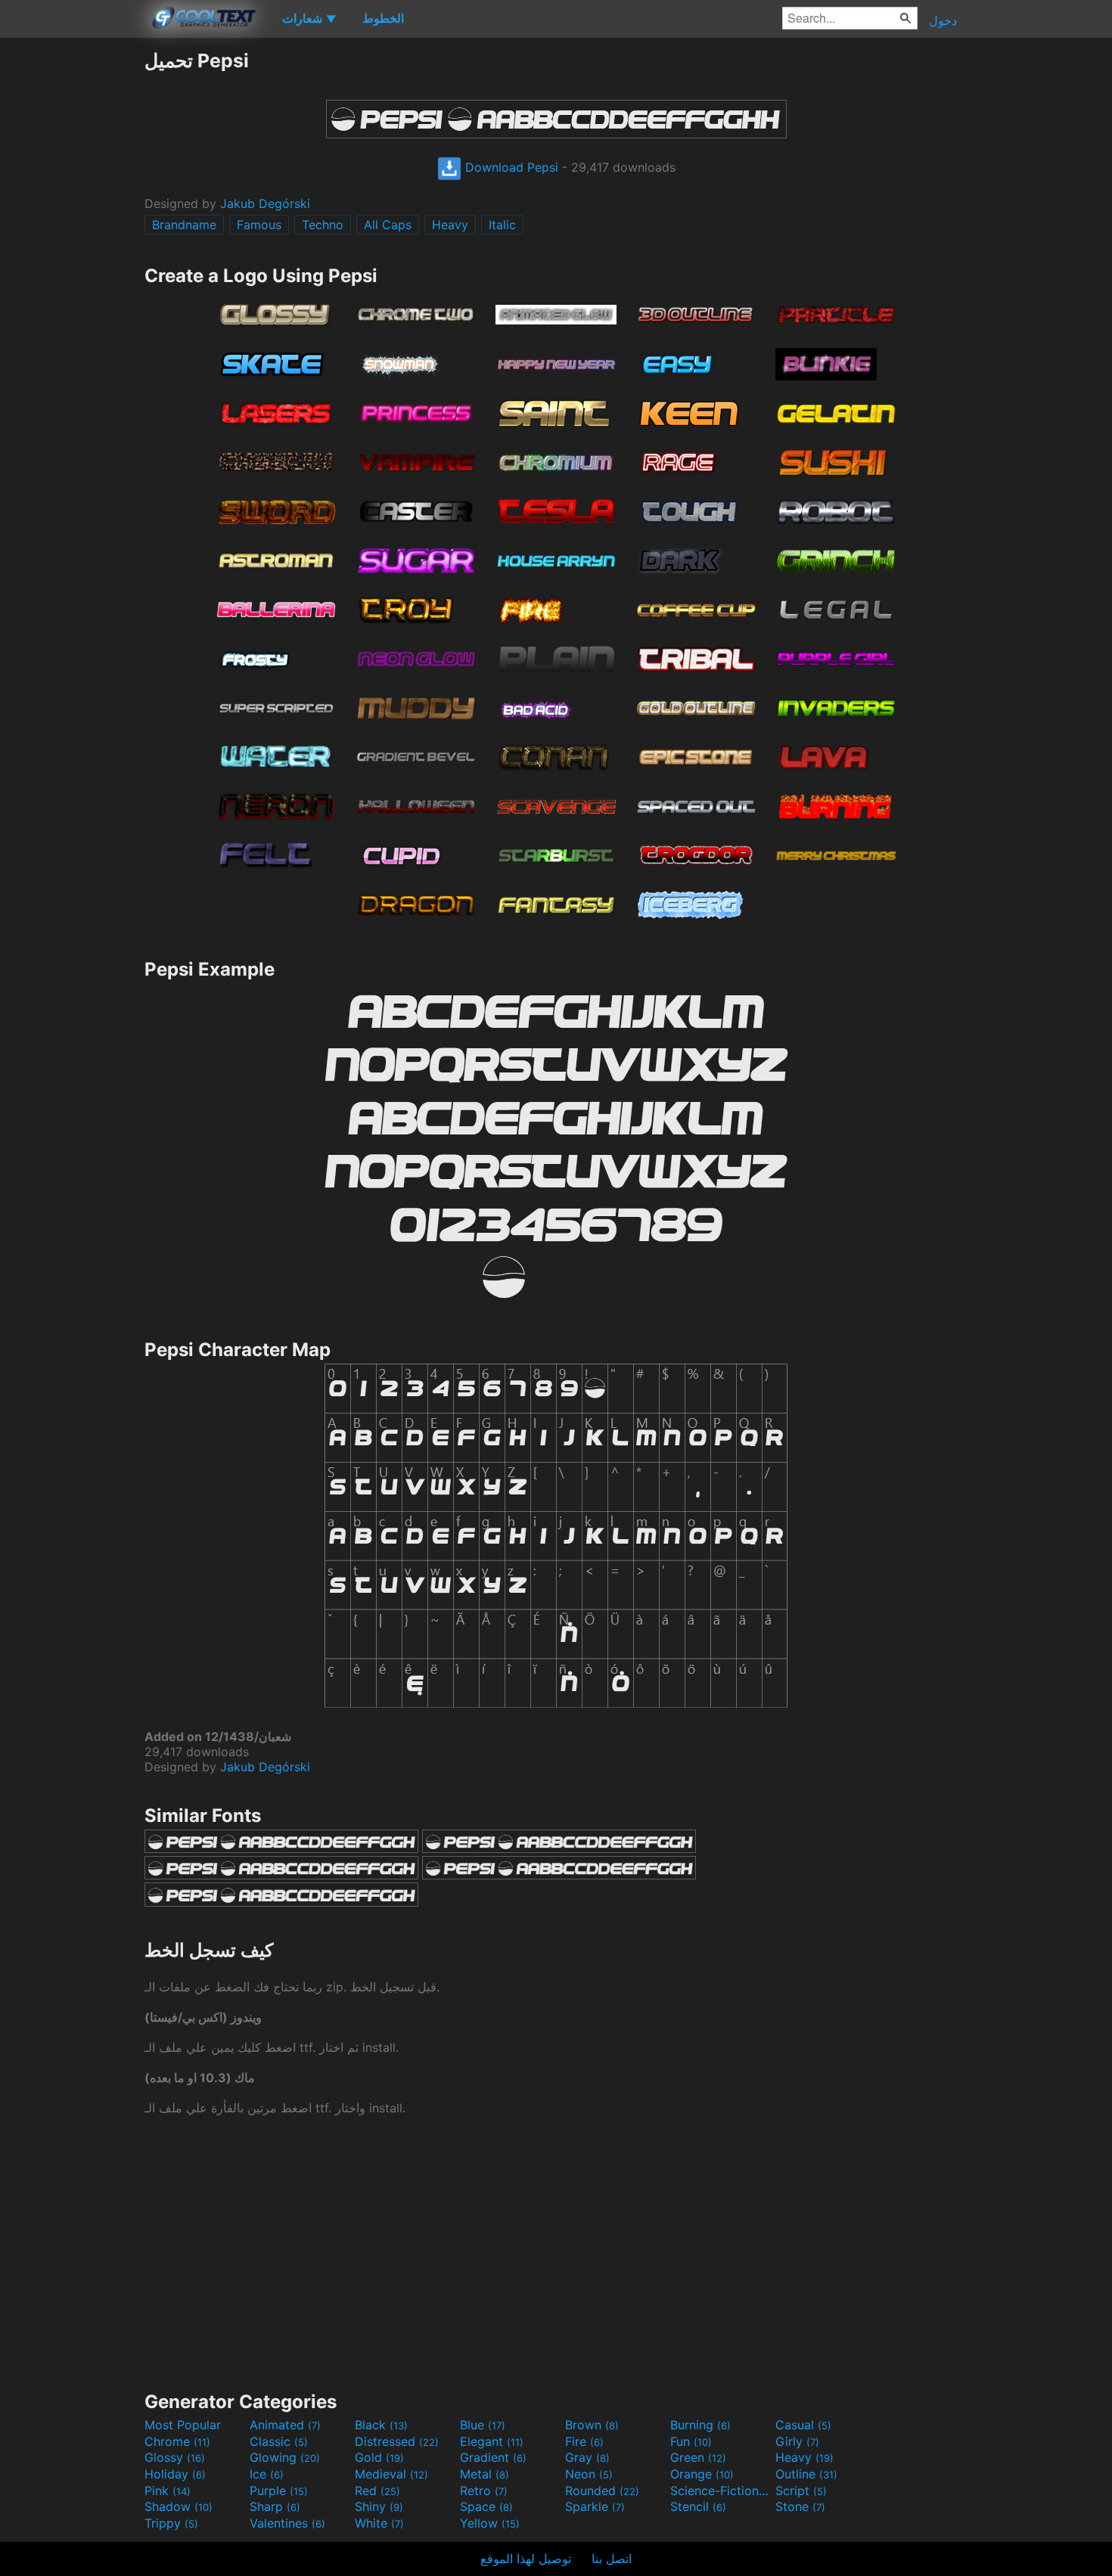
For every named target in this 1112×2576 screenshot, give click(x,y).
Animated (285, 2425)
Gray (587, 2457)
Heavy (450, 225)
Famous (259, 225)
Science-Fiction (721, 2491)
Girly (797, 2441)
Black (381, 2425)
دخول (943, 20)
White (379, 2523)
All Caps (388, 225)
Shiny (379, 2506)
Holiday (175, 2474)
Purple (279, 2491)
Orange (702, 2474)
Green (698, 2457)
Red (377, 2491)
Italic (502, 225)
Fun (691, 2441)
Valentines (287, 2523)
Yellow (490, 2523)
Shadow (179, 2506)
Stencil (698, 2506)
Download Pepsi (510, 167)
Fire (584, 2441)
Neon (589, 2474)
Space (486, 2506)
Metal (485, 2474)
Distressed (397, 2441)
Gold (379, 2457)
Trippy (171, 2523)
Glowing (285, 2457)
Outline (806, 2474)
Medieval (391, 2474)
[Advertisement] (72, 276)
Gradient (493, 2457)
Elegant (492, 2441)
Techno (323, 225)
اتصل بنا (612, 2559)
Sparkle (595, 2506)
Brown (592, 2425)
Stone (800, 2506)
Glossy (175, 2457)
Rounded (602, 2491)
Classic (279, 2441)
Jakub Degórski (265, 203)
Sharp (275, 2506)
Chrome (177, 2441)
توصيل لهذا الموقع (526, 2559)
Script (801, 2491)
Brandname (184, 225)
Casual (803, 2425)
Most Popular (183, 2425)
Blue (483, 2425)
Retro (484, 2491)
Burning (700, 2425)
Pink (168, 2491)
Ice (267, 2474)
